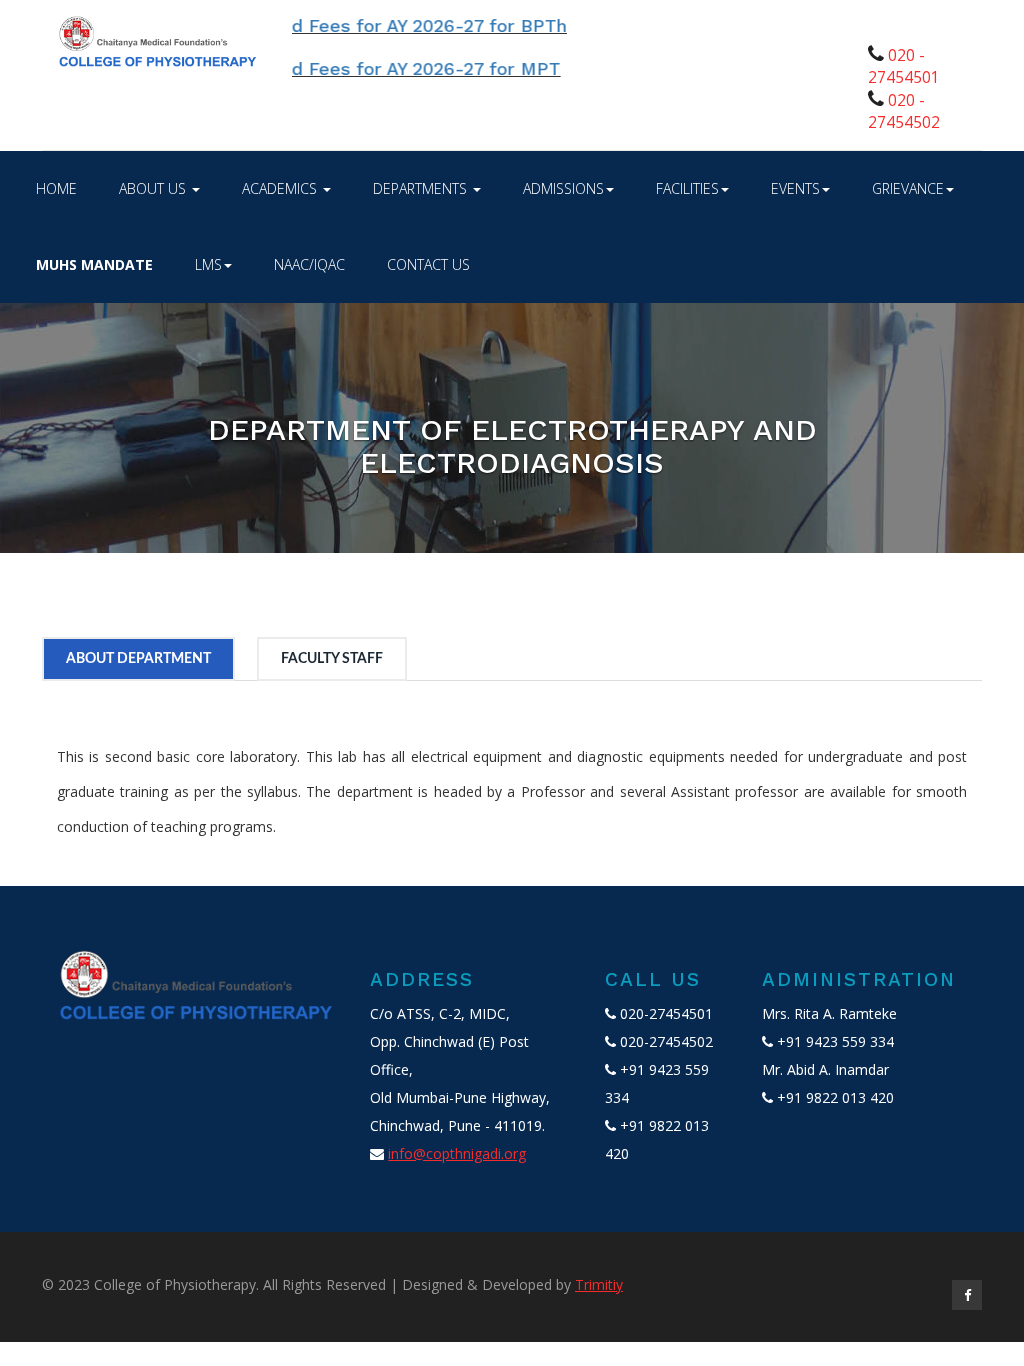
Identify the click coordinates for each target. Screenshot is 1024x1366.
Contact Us (428, 264)
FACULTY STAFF (332, 659)
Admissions (563, 188)
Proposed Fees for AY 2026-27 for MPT (366, 68)
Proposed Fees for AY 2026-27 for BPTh (369, 25)
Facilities (687, 188)
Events (795, 188)
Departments (422, 188)
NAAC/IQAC (309, 264)
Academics (281, 188)
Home (56, 188)
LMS (208, 264)
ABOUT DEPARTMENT (138, 659)
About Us (154, 188)
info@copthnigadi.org (457, 1153)
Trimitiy (599, 1284)
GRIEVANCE (908, 188)
